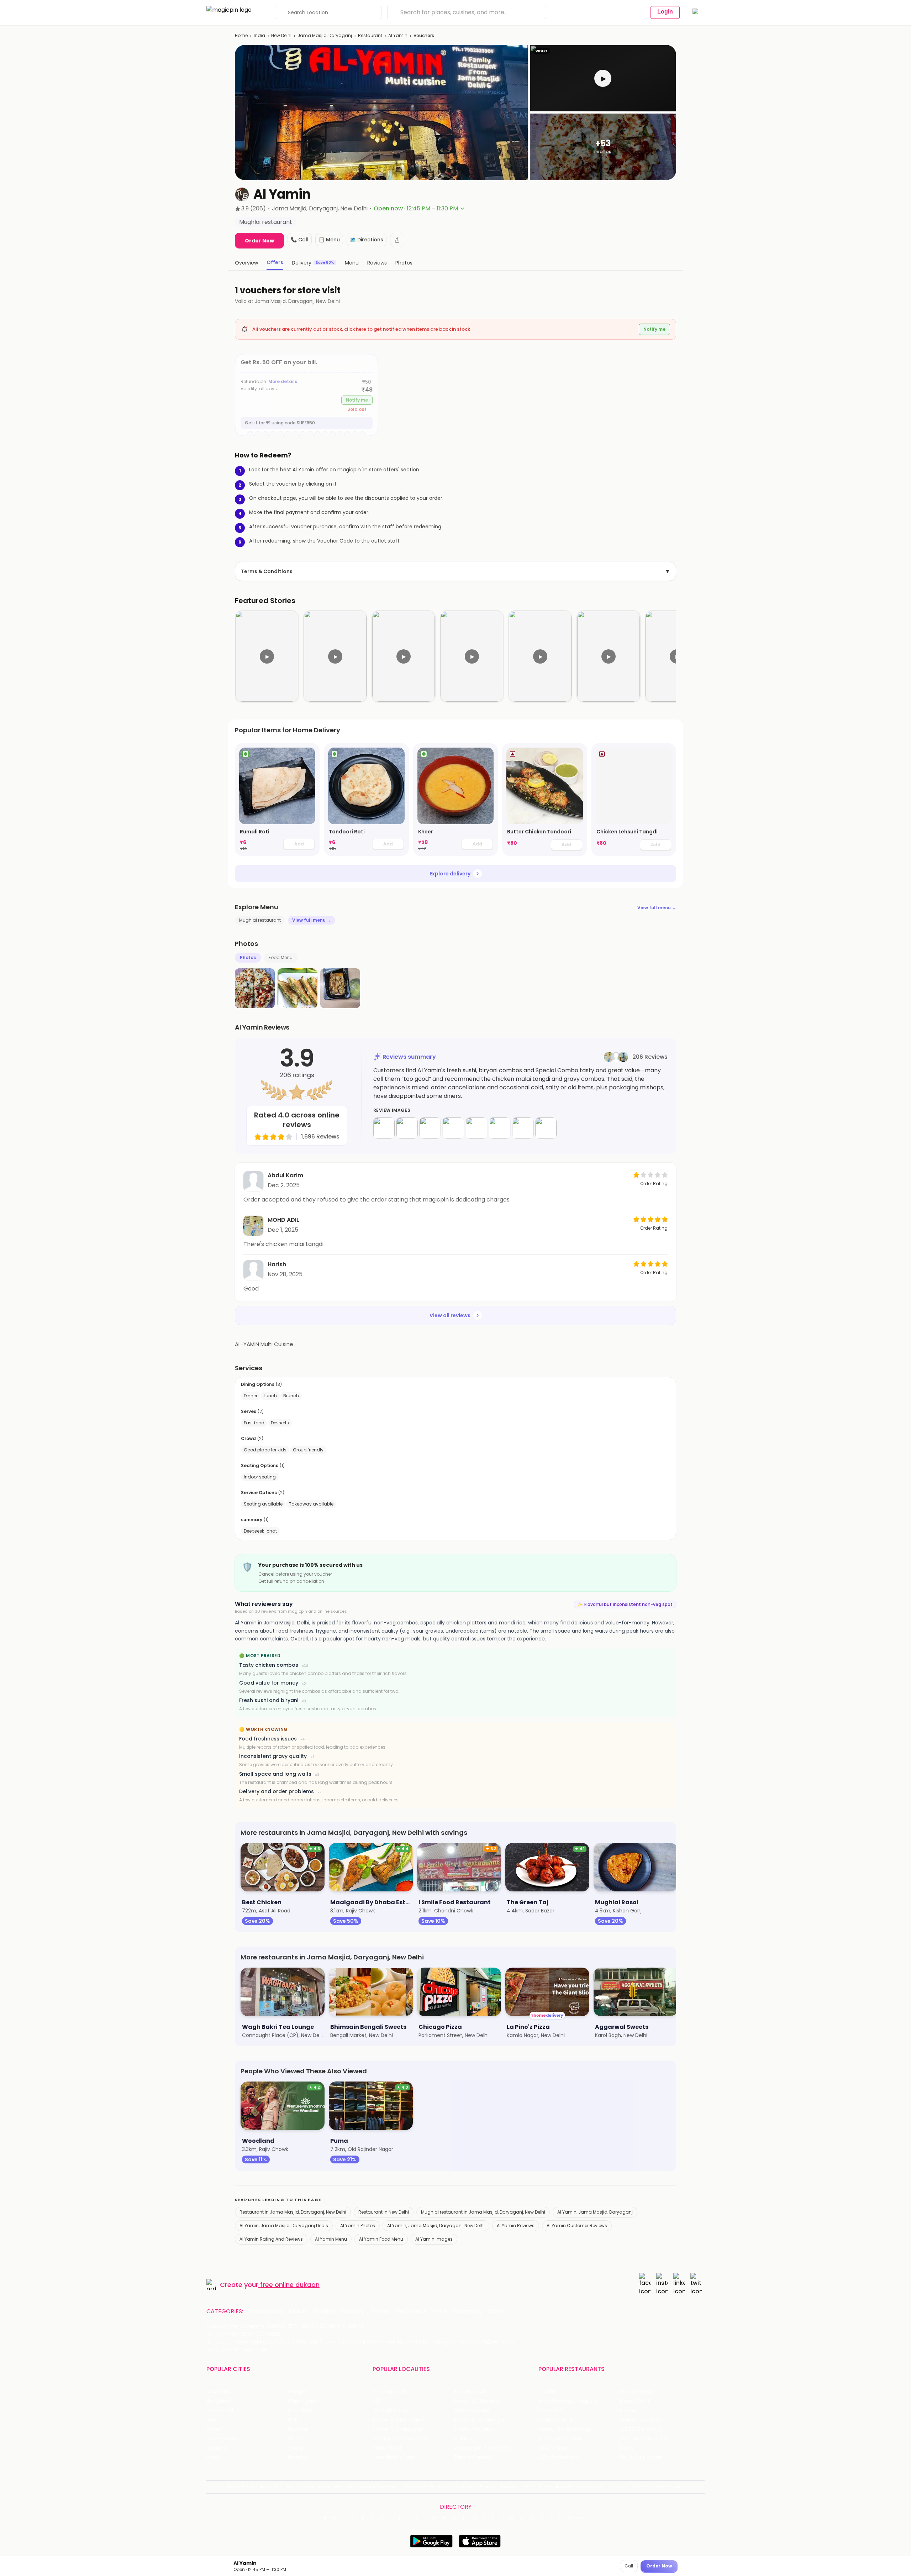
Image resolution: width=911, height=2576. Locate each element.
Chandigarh (302, 2401)
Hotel (440, 2311)
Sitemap (464, 2487)
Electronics (411, 2311)
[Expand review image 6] (500, 1128)
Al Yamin (398, 35)
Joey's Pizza (553, 2448)
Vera (615, 2487)
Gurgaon (299, 2392)
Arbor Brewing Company (568, 2401)
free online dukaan (290, 2285)
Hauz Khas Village (394, 2457)
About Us (270, 2487)
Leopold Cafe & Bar (644, 2439)
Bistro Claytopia (639, 2392)
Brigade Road (470, 2392)
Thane (296, 2439)
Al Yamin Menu (331, 2239)
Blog (324, 2487)
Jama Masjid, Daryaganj (325, 35)
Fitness (380, 2311)
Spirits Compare (379, 2487)
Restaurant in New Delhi (384, 2212)
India (259, 35)
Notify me (654, 329)
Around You (300, 2487)
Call (629, 2566)
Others (578, 2518)
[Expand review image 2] (407, 1128)
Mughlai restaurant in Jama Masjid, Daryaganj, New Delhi (483, 2212)
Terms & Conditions (455, 571)
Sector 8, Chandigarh (399, 2420)
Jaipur (214, 2420)
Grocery (353, 2311)
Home (241, 35)
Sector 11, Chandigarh (399, 2429)
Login (665, 12)
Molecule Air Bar (558, 2420)
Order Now (259, 241)
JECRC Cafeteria (640, 2429)
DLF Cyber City (391, 2411)
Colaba (463, 2439)
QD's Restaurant (559, 2457)
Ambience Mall (472, 2411)
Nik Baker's (551, 2411)
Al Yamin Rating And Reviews (271, 2239)
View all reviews (450, 1315)
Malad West (387, 2448)
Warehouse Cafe (641, 2420)
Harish (277, 1264)
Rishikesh (217, 2448)
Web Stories (671, 2487)
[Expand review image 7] (523, 1128)
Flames (629, 2411)
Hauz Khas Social (641, 2457)
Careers (641, 2487)
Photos (248, 957)
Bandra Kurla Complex (400, 2439)
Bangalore (219, 2401)
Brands (532, 2487)
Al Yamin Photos (358, 2226)
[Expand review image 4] (453, 1128)
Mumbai (298, 2429)
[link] (277, 800)
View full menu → (657, 908)
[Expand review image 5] (476, 1128)
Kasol (213, 2457)
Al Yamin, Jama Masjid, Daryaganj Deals (284, 2226)
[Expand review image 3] (430, 1128)
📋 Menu (329, 240)
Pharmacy (468, 2311)
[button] (603, 78)
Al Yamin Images (434, 2239)
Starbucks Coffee (560, 2439)
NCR (293, 2420)
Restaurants (266, 2311)
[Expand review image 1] (384, 1128)
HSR (377, 2401)
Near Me (345, 2487)
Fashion (325, 2311)
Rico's (627, 2448)
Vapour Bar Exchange (565, 2429)
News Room (241, 2487)
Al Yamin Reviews (516, 2226)
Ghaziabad (220, 2411)
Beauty (298, 2311)
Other (496, 2311)
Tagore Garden (473, 2457)
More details (283, 381)
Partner (510, 2487)
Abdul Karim (285, 1175)
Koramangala (389, 2392)
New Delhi (281, 35)
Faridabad (300, 2411)
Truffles (548, 2392)
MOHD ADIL (283, 1220)
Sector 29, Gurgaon (478, 2401)
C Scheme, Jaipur (476, 2429)
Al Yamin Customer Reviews (577, 2226)
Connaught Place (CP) (482, 2448)
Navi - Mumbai (225, 2439)
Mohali (214, 2429)
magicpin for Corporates (575, 2487)
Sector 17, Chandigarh (481, 2420)
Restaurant (370, 35)
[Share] (397, 240)
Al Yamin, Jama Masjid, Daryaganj (595, 2212)
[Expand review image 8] (546, 1128)
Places (488, 2487)
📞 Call (300, 240)
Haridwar (299, 2457)
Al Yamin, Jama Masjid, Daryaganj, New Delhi (436, 2226)
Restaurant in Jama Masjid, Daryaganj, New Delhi (293, 2212)
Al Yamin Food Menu (381, 2239)
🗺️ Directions (367, 240)
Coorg (296, 2448)
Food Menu (281, 957)
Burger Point (635, 2401)
